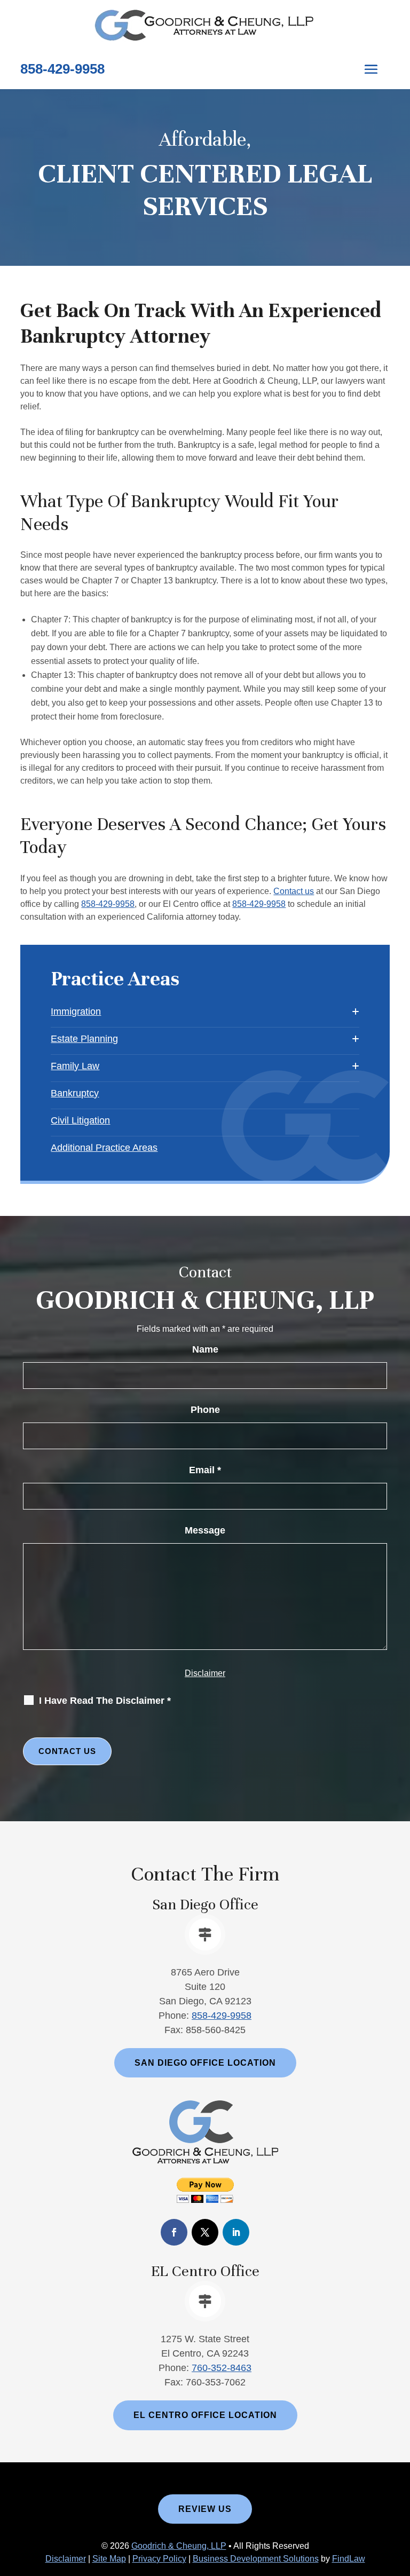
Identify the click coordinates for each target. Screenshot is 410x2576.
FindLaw (349, 2559)
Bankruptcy (75, 1093)
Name (205, 1349)
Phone (205, 1410)
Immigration (76, 1012)
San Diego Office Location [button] (205, 2063)
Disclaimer (205, 1673)
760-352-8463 (222, 2368)
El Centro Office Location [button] (205, 2415)
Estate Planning (84, 1039)
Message (205, 1530)
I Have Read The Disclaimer (105, 1701)
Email (205, 1470)
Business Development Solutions (256, 2559)
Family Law (75, 1066)
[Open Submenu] (356, 1012)
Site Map (109, 2559)
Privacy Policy (159, 2559)
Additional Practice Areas (104, 1148)
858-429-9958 (62, 69)
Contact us (294, 891)
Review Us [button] (205, 2509)
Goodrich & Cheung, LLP (179, 2546)
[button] (371, 69)
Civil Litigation (80, 1120)
